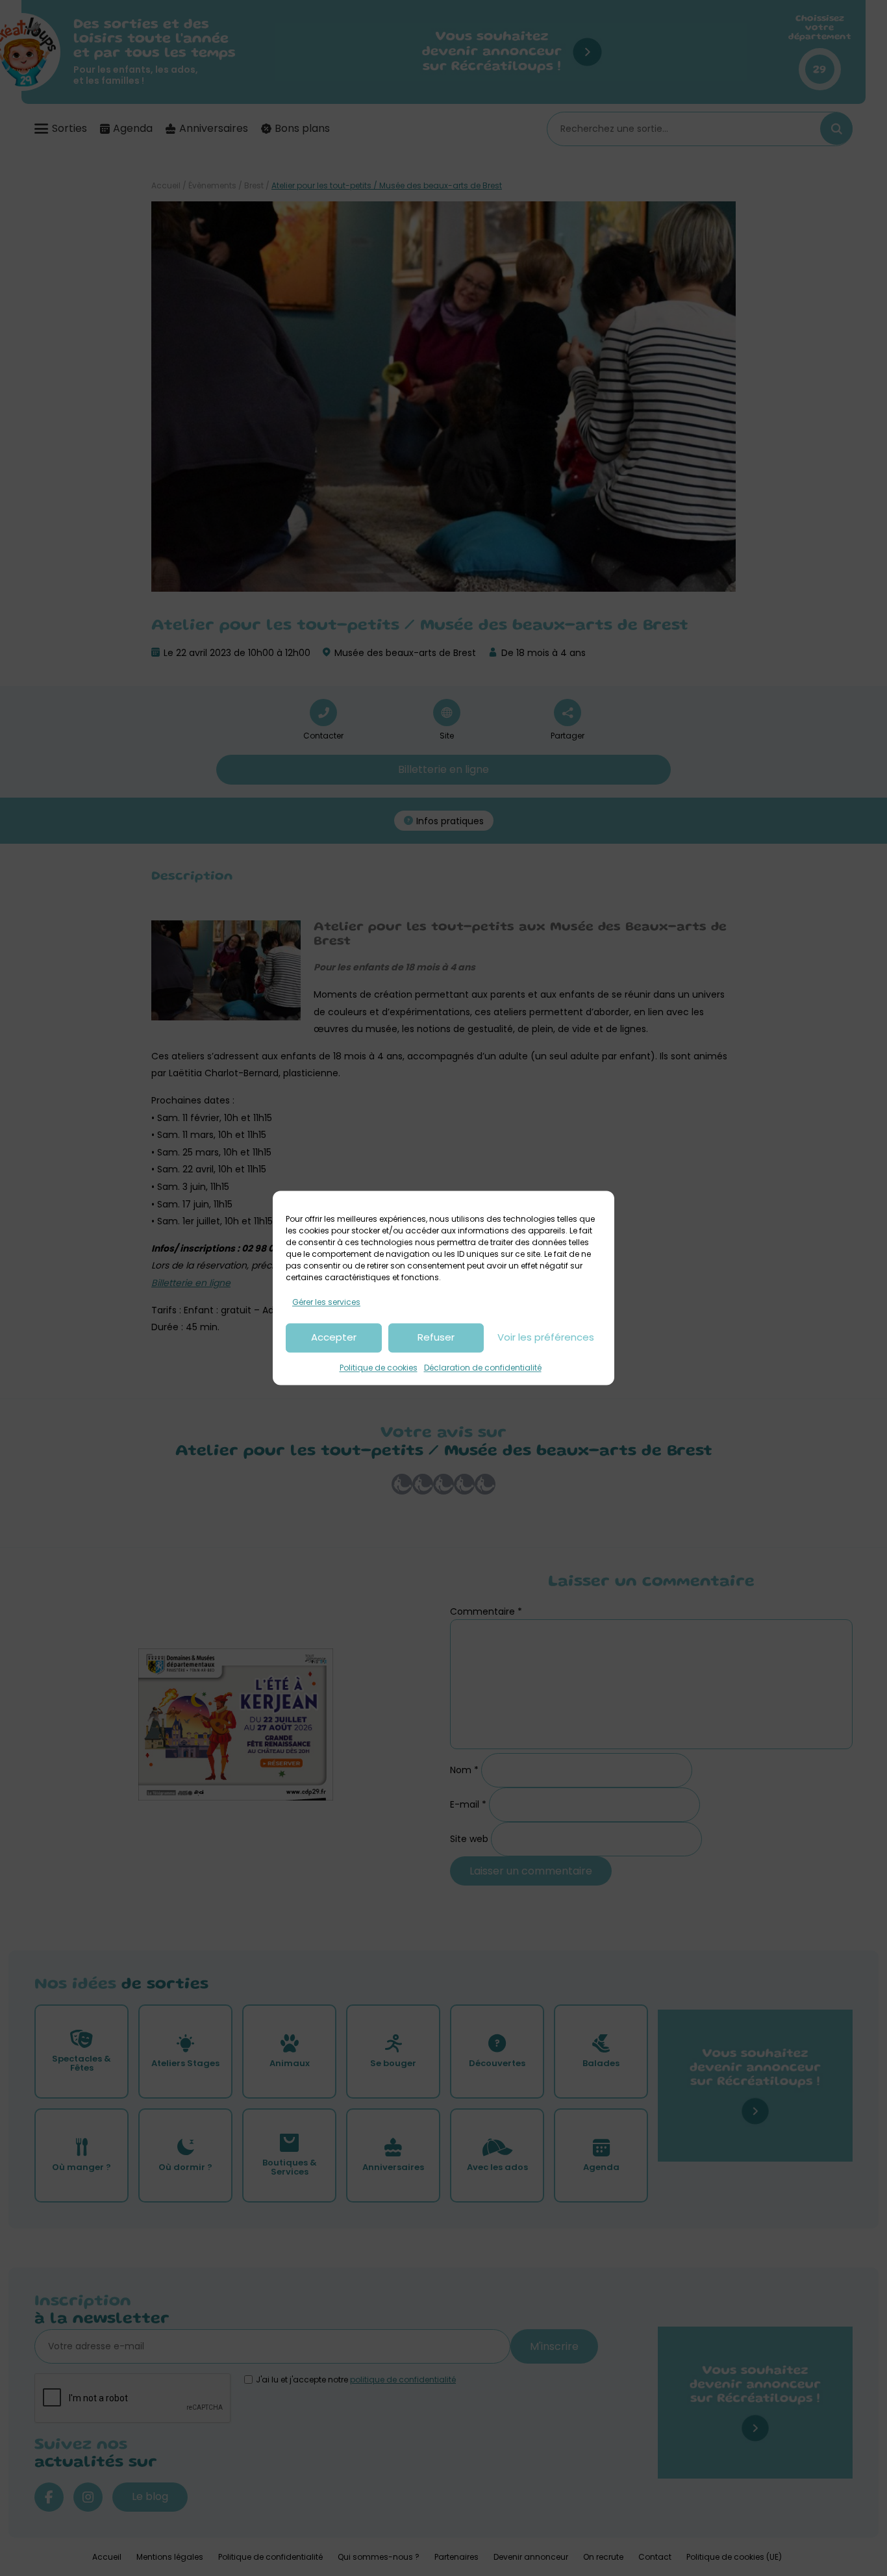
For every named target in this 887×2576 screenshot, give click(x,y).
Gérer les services (326, 1302)
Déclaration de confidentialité (483, 1368)
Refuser (436, 1338)
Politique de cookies (379, 1368)
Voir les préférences (546, 1338)
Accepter (334, 1338)
